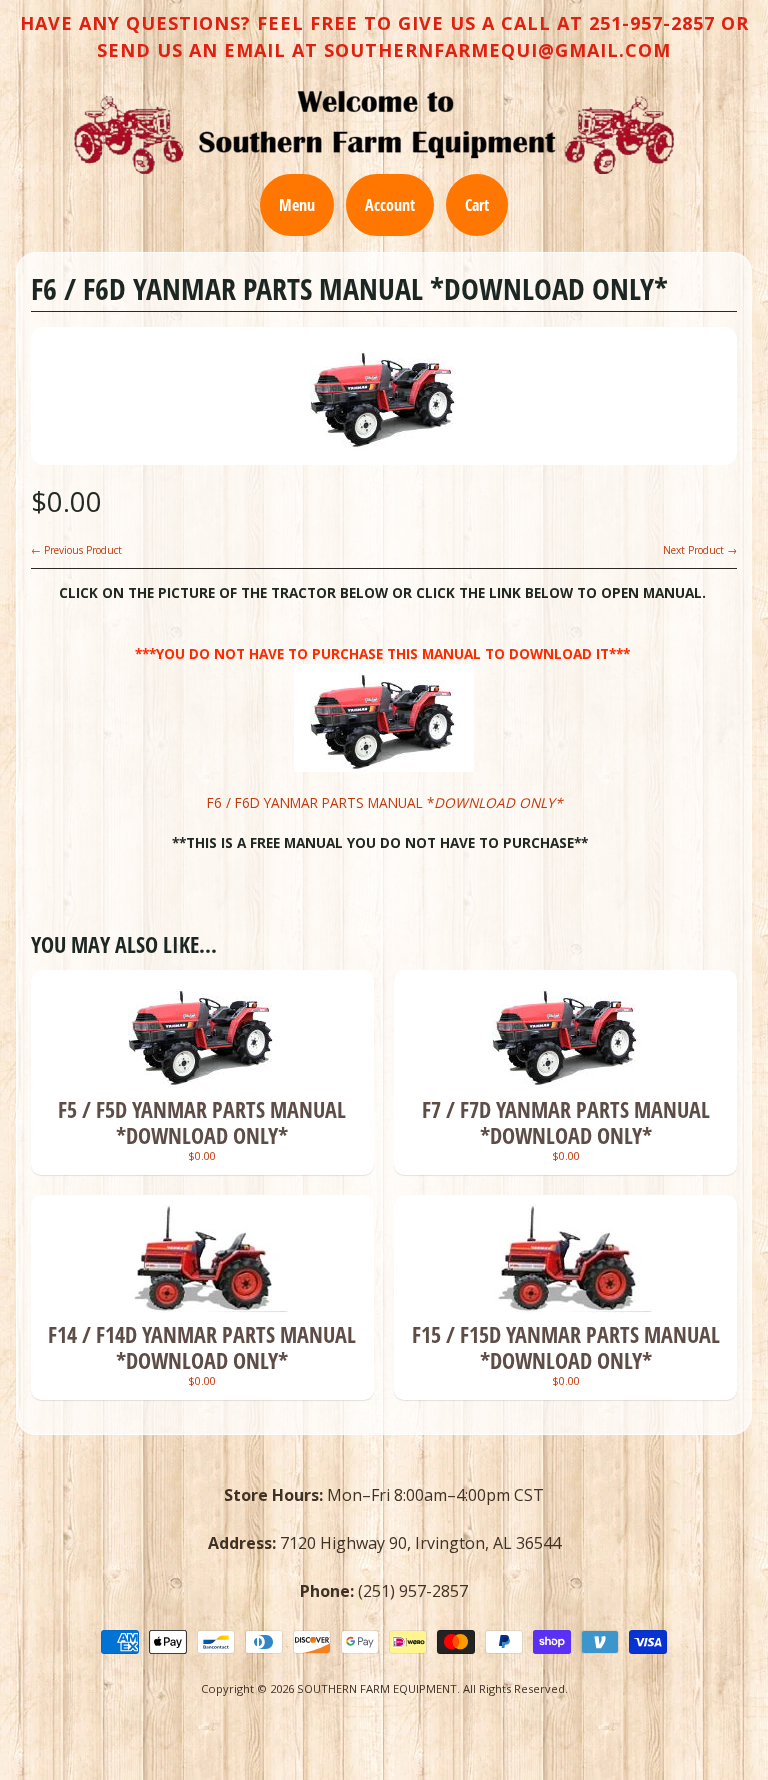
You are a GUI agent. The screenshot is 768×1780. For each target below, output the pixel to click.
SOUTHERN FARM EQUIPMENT (377, 1688)
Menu (297, 205)
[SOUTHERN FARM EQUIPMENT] (374, 132)
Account (390, 205)
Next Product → (700, 550)
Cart (477, 205)
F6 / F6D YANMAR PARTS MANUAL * (384, 802)
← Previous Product (76, 550)
